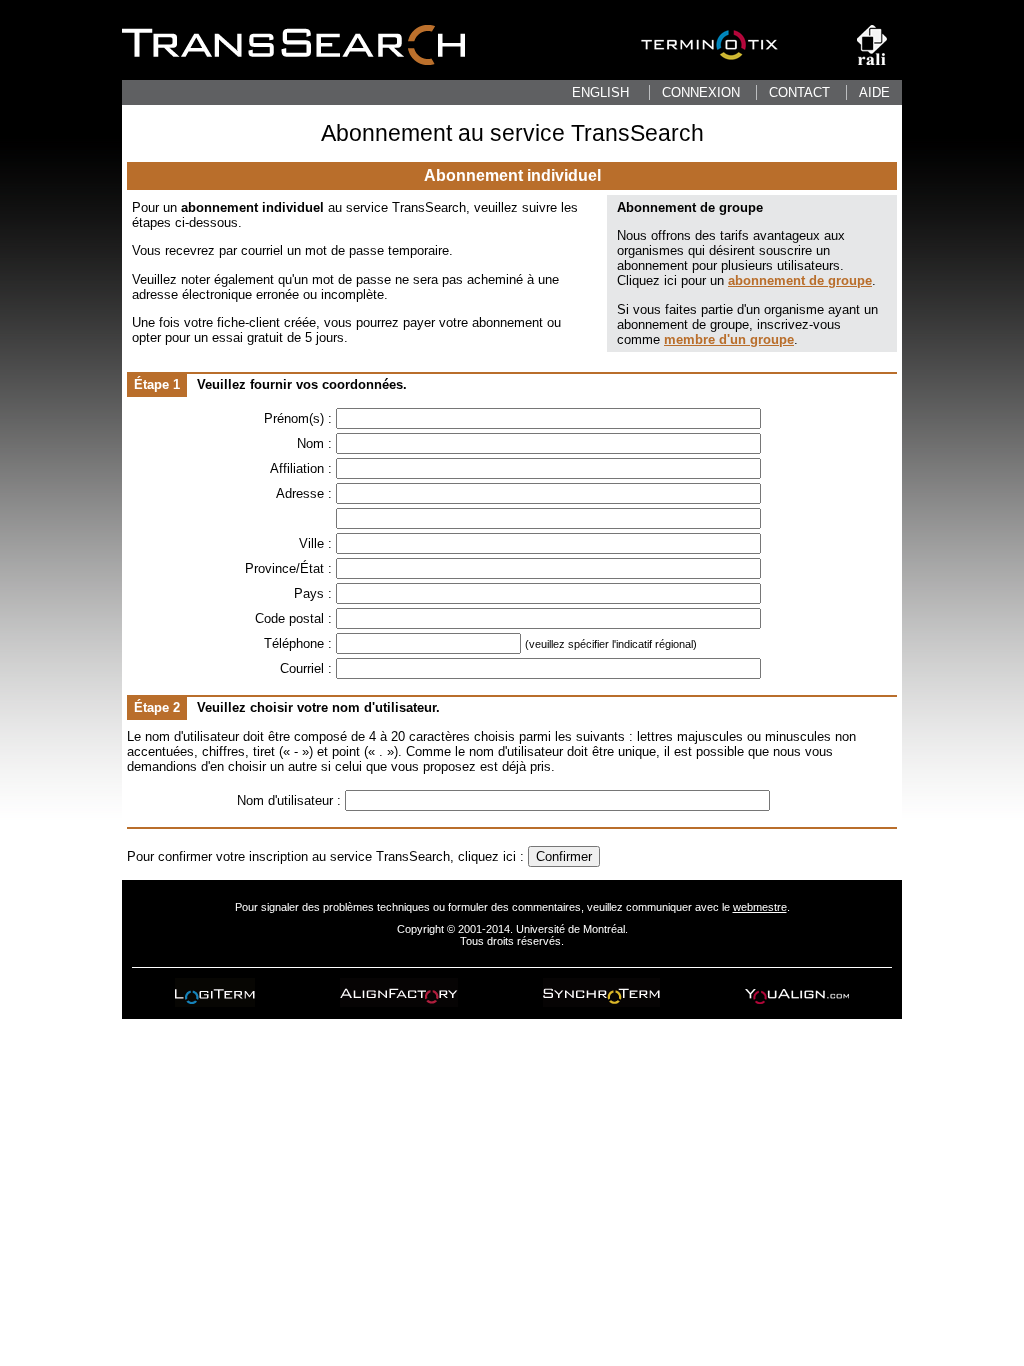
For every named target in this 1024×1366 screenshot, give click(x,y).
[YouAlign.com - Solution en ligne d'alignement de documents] (797, 992)
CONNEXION (701, 92)
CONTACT (799, 92)
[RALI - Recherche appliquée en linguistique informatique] (872, 60)
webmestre (760, 907)
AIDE (874, 92)
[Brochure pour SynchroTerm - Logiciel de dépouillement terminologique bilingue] (601, 992)
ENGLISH (600, 92)
